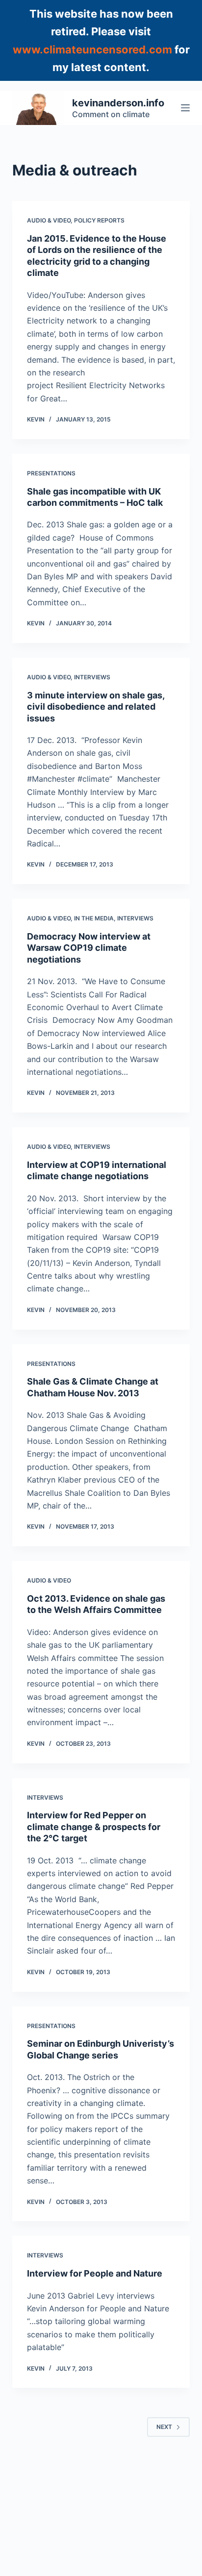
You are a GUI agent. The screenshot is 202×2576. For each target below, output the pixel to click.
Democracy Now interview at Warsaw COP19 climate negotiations (89, 948)
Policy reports (99, 220)
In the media (94, 918)
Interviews (92, 677)
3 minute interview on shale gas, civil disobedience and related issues (96, 707)
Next (164, 2427)
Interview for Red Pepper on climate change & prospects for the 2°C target (94, 1827)
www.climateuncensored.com (92, 50)
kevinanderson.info (118, 103)
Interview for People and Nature (95, 2273)
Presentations (51, 473)
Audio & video (49, 220)
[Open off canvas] (185, 108)
